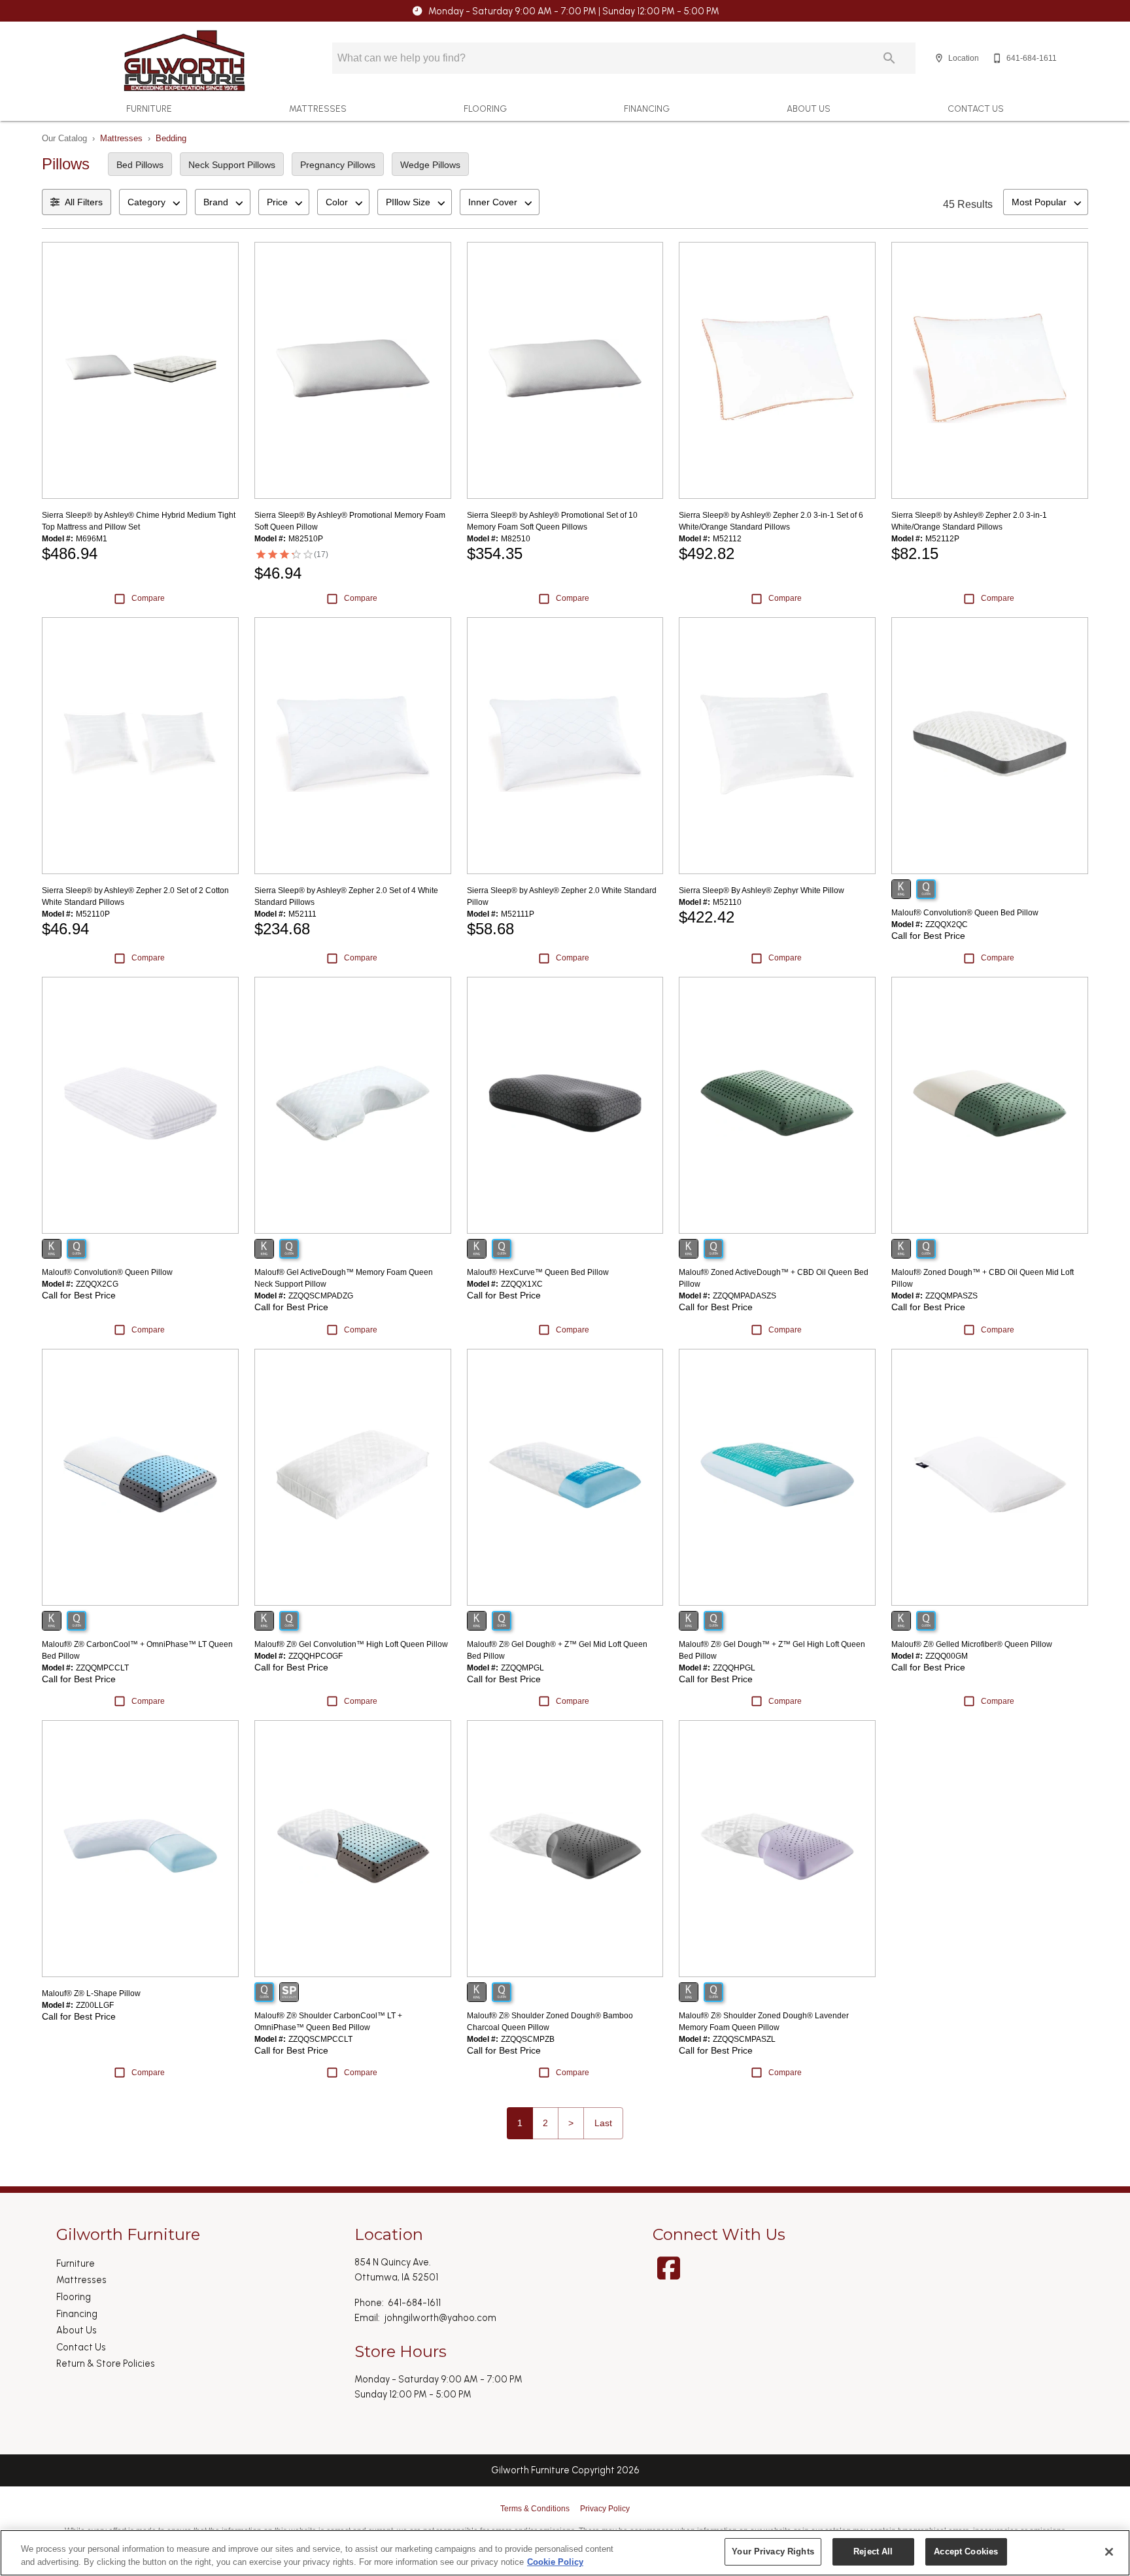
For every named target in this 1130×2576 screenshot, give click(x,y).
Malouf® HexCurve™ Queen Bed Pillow (538, 1272)
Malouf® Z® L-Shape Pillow (91, 1993)
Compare (148, 598)
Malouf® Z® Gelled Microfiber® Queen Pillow (972, 1644)
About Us (809, 109)
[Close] (1109, 2552)
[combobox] (153, 202)
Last (603, 2123)
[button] (939, 58)
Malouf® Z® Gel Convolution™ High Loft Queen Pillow (351, 1644)
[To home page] (184, 61)
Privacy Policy (605, 2509)
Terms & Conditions (535, 2509)
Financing (647, 109)
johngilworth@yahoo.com (440, 2318)
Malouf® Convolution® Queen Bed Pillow (965, 913)
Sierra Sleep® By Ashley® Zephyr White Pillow (762, 890)
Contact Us (976, 109)
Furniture (149, 109)
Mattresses (318, 109)
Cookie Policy (555, 2562)
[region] (565, 2553)
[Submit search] (889, 58)
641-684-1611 (414, 2303)
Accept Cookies (966, 2551)
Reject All (873, 2551)
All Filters (84, 202)
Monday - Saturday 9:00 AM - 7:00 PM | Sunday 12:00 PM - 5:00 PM (574, 11)
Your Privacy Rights (773, 2551)
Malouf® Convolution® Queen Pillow (107, 1272)
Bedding (171, 138)
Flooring (485, 109)
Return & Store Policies (106, 2364)
